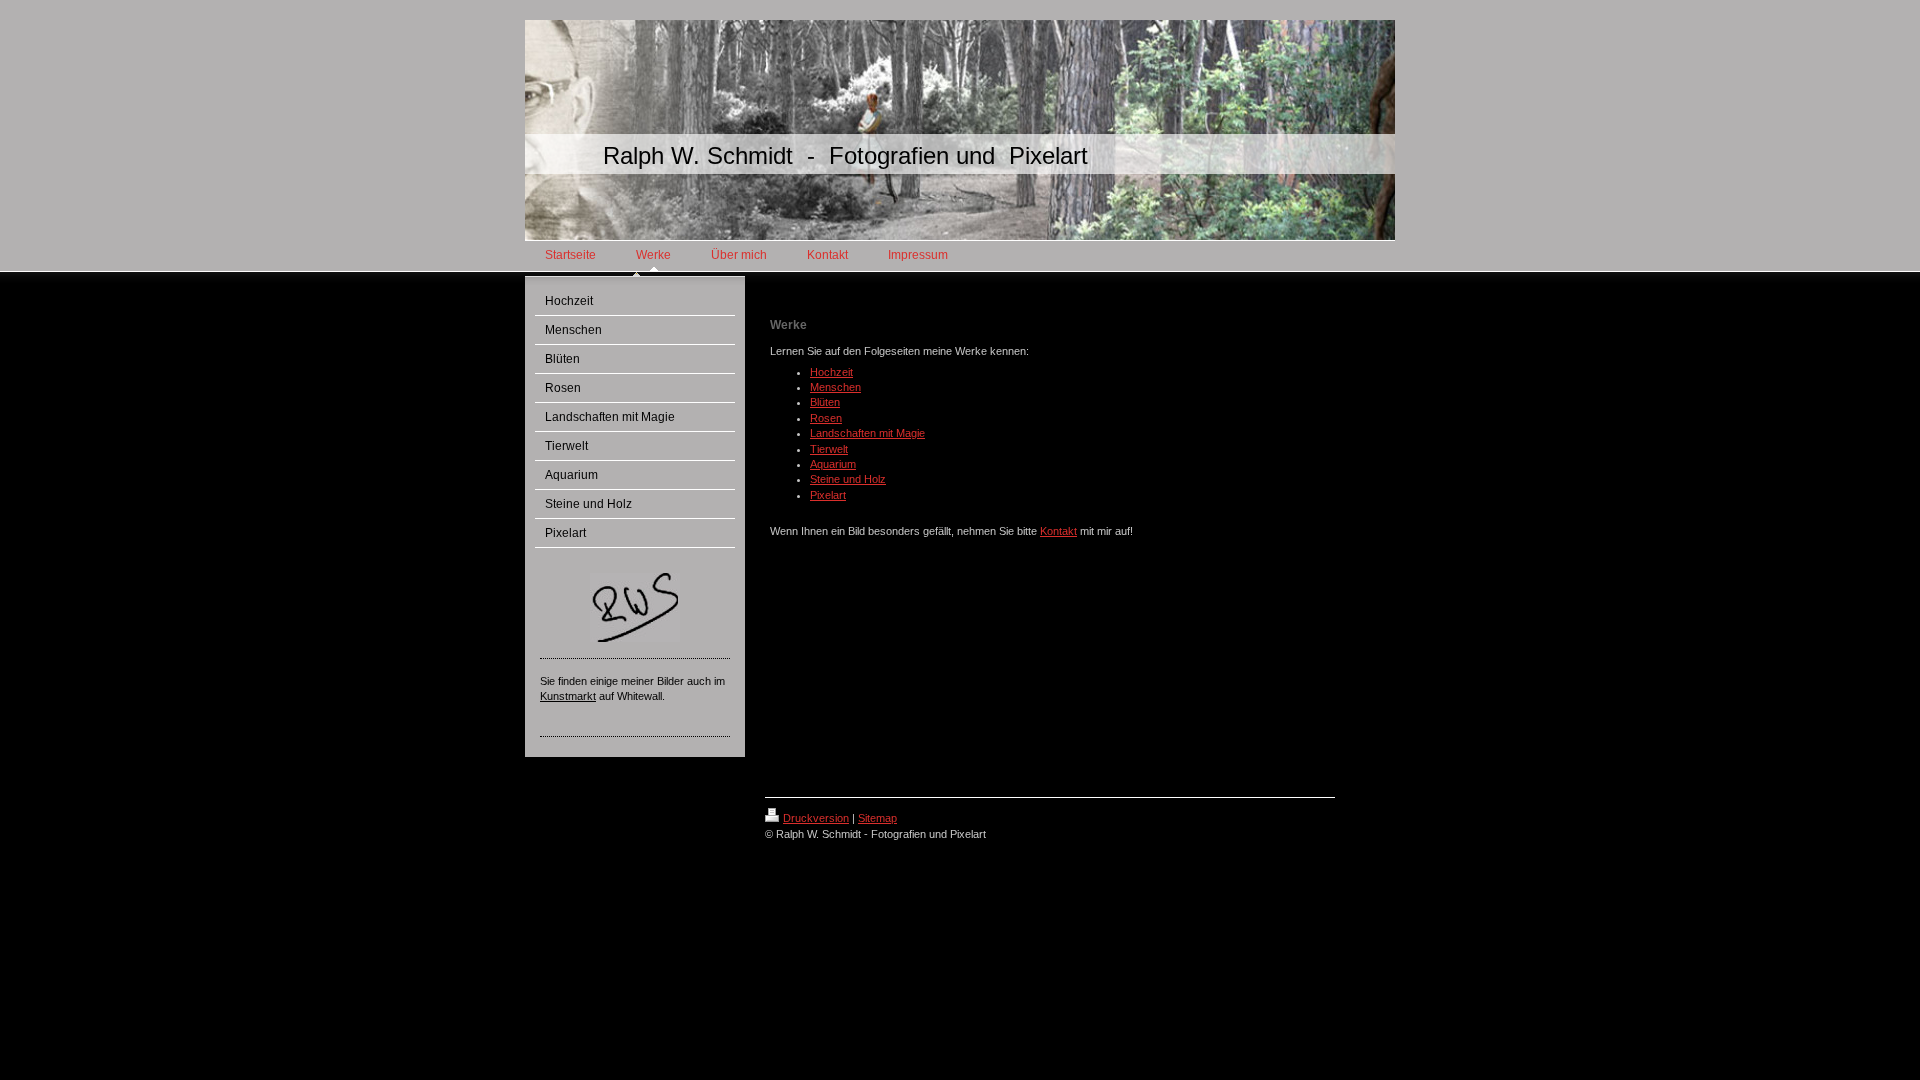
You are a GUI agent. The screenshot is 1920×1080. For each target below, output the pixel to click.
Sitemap (877, 818)
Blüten (825, 402)
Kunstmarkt (568, 696)
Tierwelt (829, 449)
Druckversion (816, 818)
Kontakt (1058, 531)
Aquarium (833, 464)
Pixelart (828, 495)
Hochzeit (831, 372)
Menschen (835, 387)
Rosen (826, 418)
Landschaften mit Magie (867, 433)
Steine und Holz (848, 479)
